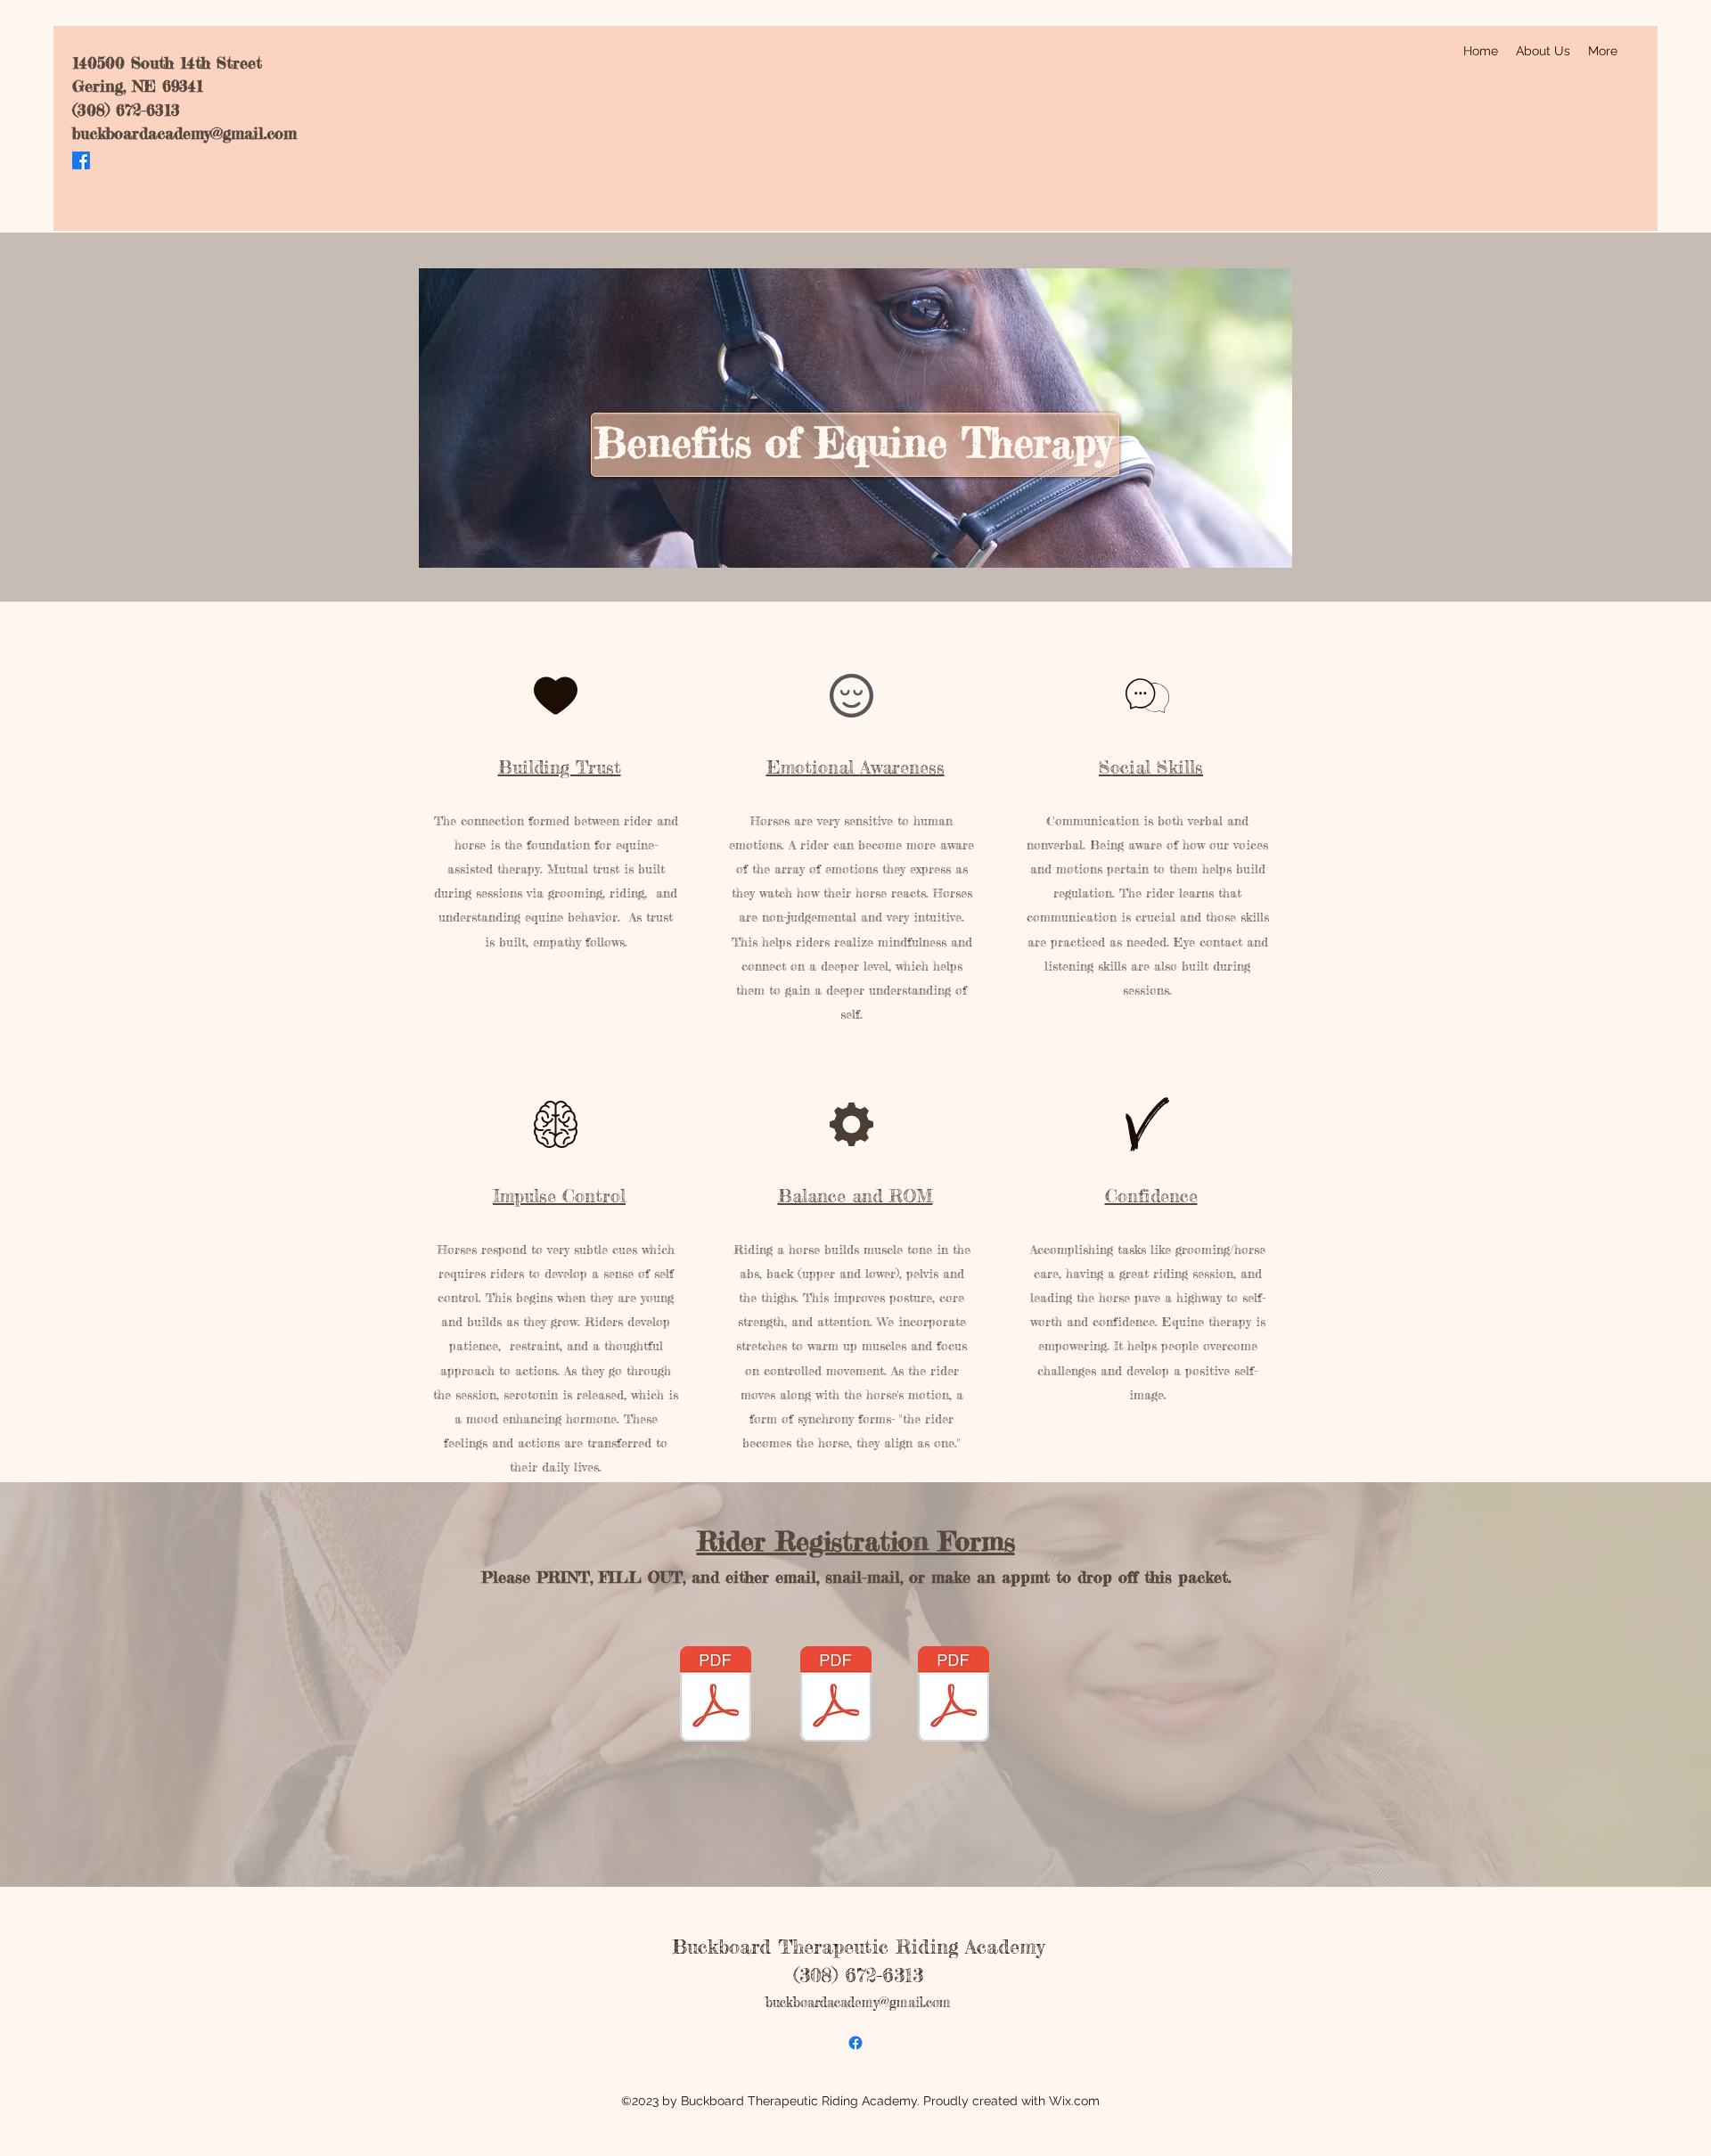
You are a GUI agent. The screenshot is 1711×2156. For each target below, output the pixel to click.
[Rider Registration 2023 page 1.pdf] (836, 1697)
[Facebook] (81, 160)
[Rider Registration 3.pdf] (954, 1697)
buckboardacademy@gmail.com (184, 133)
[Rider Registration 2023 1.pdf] (716, 1697)
